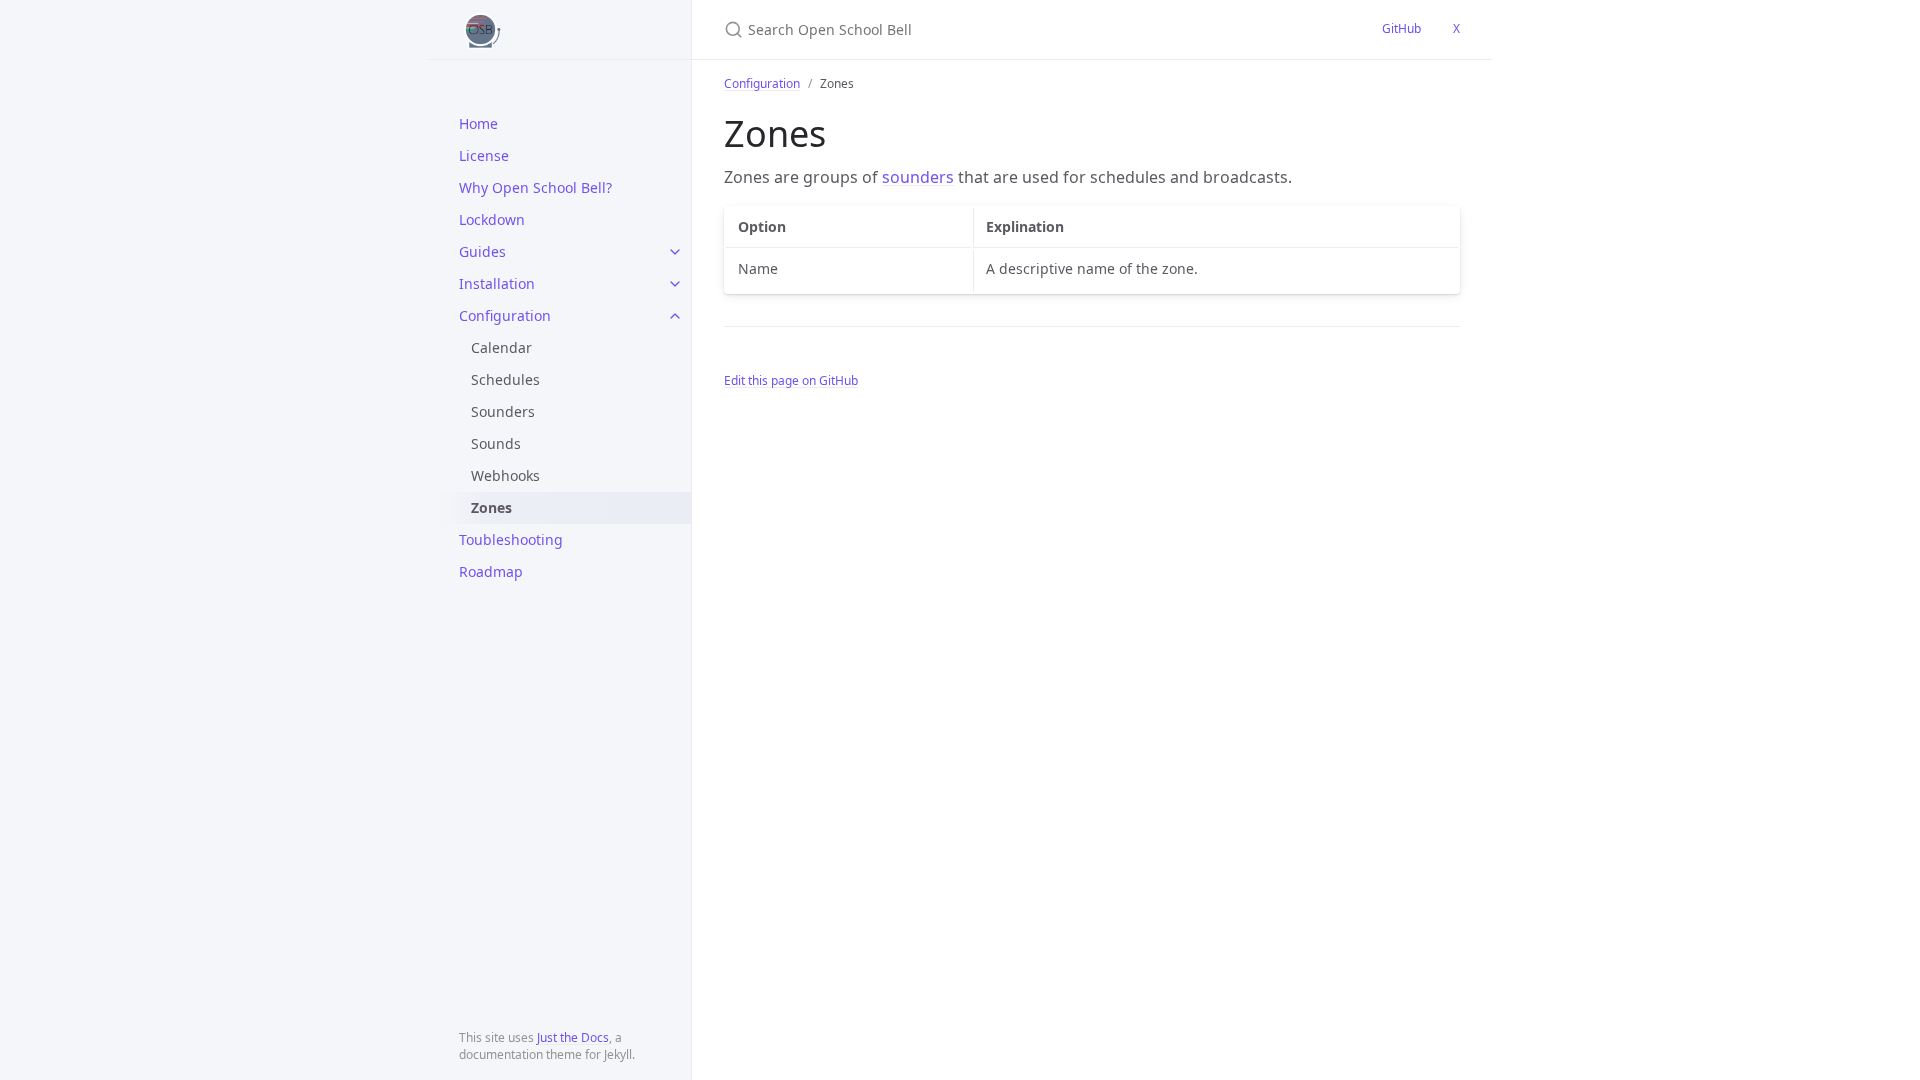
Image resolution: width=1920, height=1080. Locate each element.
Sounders (503, 411)
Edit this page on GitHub (791, 380)
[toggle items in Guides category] (675, 252)
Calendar (501, 347)
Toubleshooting (511, 539)
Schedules (505, 379)
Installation (497, 283)
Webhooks (505, 475)
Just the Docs (573, 1037)
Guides (482, 251)
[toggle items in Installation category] (675, 284)
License (484, 155)
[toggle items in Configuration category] (675, 316)
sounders (918, 177)
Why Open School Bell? (535, 187)
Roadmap (491, 571)
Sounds (496, 443)
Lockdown (492, 219)
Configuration (505, 315)
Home (478, 123)
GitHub (1401, 28)
